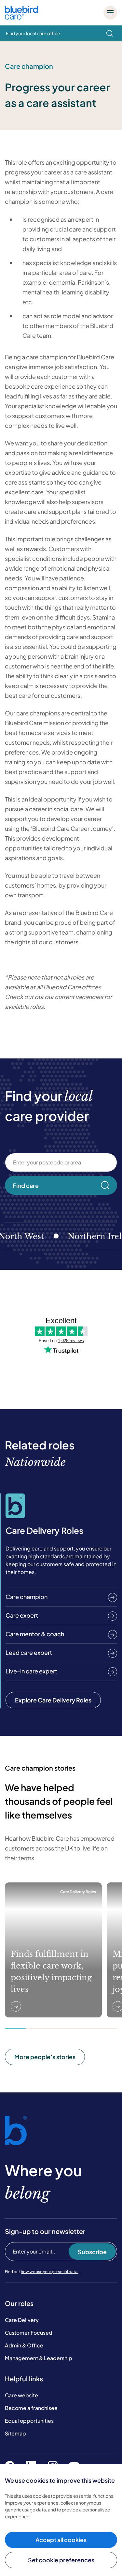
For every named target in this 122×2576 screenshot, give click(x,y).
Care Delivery (22, 2320)
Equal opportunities (29, 2421)
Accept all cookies (61, 2540)
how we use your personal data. (50, 2272)
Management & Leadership (39, 2358)
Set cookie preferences (61, 2560)
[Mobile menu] (110, 13)
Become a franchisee (31, 2408)
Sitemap (15, 2433)
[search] (110, 33)
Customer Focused (29, 2333)
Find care (26, 1185)
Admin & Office (24, 2345)
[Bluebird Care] (21, 17)
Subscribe (92, 2252)
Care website (21, 2395)
